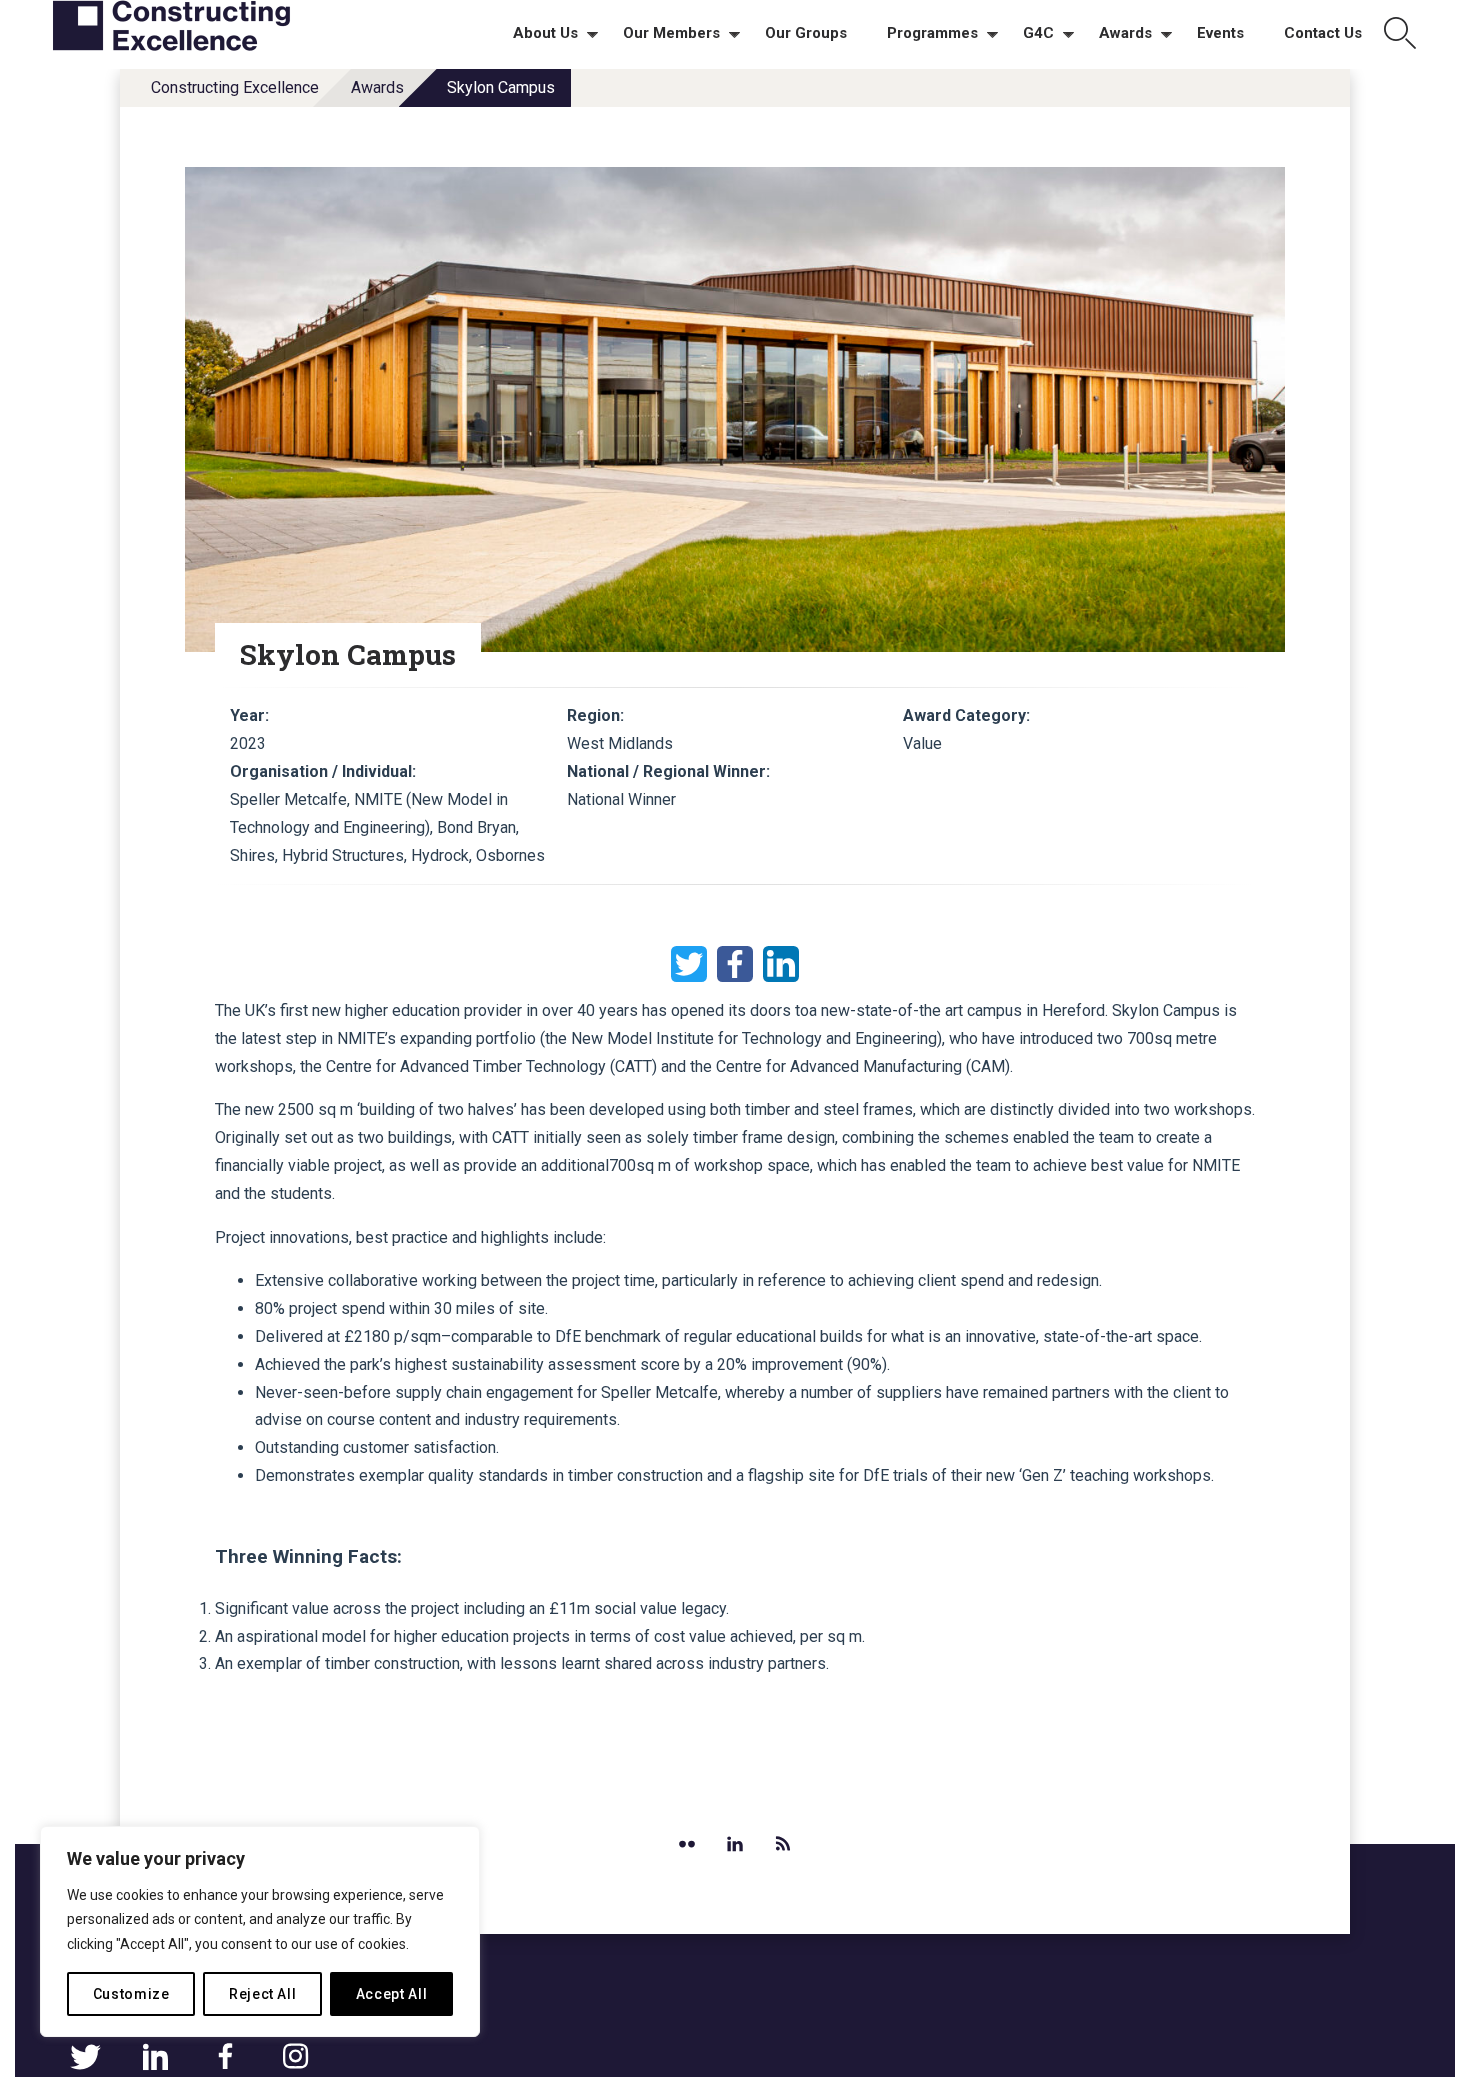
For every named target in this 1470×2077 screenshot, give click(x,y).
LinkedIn (781, 964)
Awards (377, 87)
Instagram (295, 2057)
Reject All (263, 1994)
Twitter (689, 964)
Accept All (392, 1994)
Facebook (735, 964)
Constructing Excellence (235, 87)
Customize (131, 1994)
